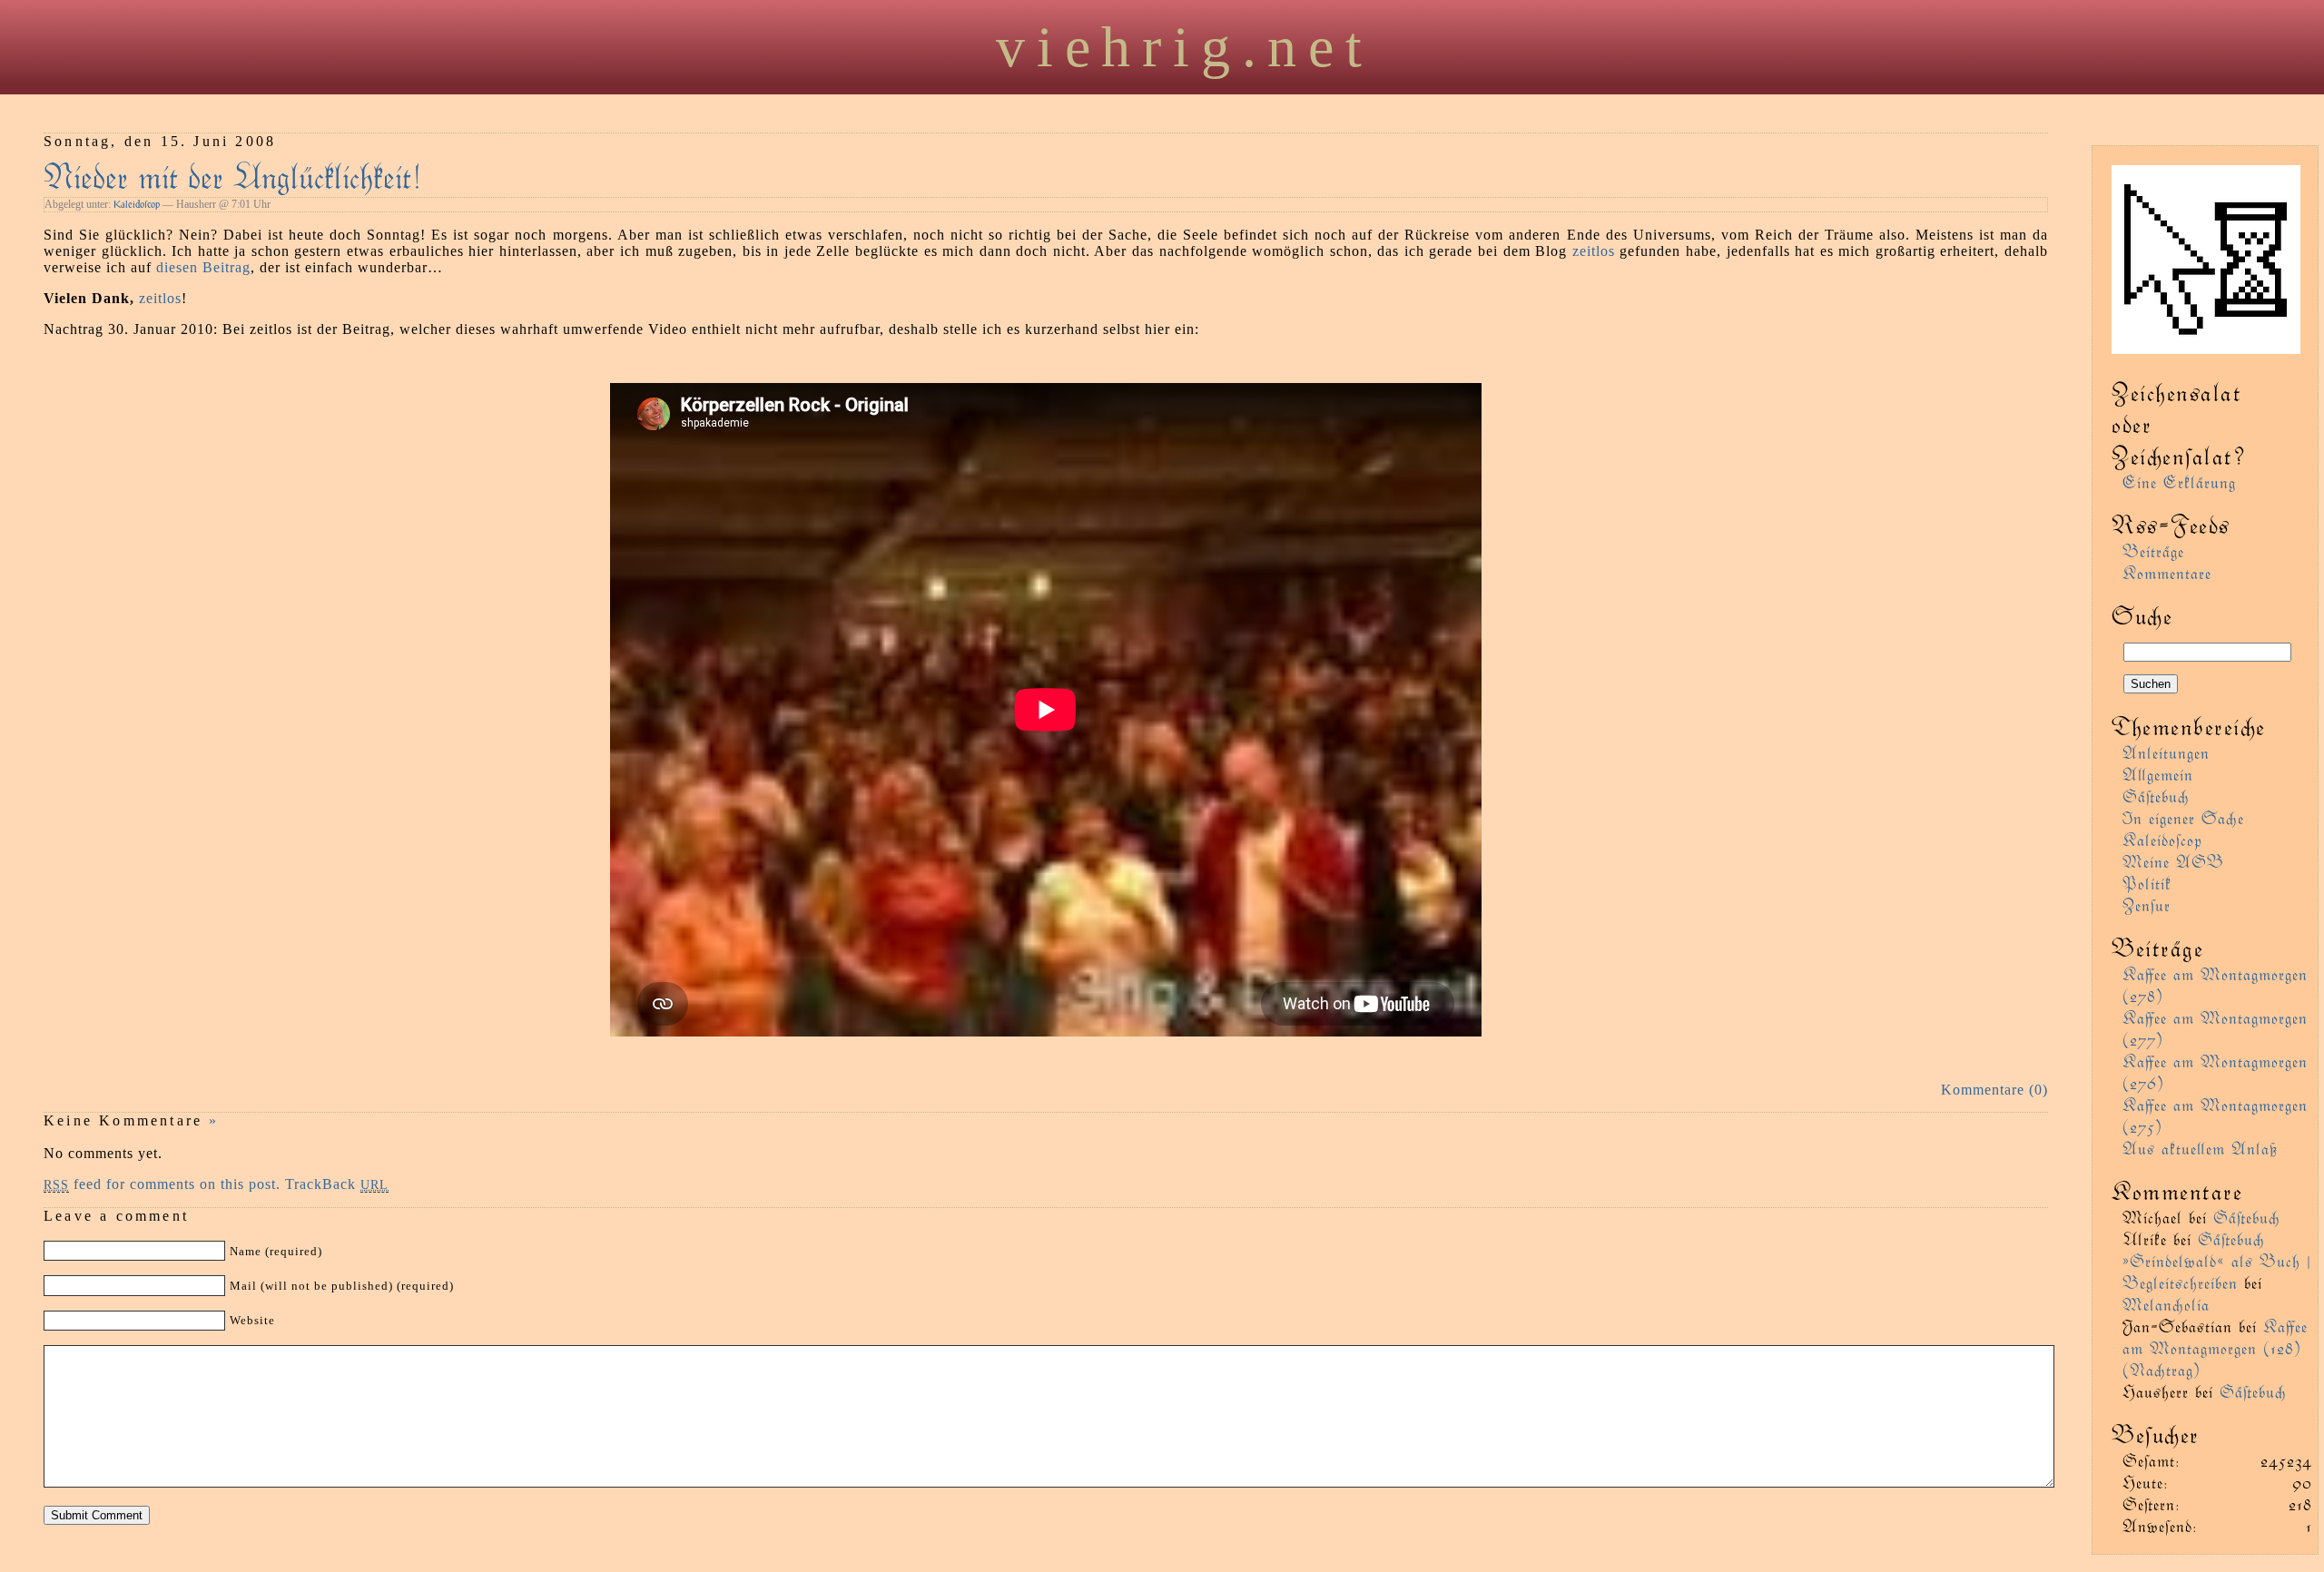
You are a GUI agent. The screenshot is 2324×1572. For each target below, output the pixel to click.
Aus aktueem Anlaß (2200, 1148)
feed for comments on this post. (162, 1184)
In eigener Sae (2183, 817)
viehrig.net (1185, 47)
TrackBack (337, 1184)
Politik (2147, 883)
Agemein (2158, 774)
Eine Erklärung (2179, 481)
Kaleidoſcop (137, 204)
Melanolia (2166, 1304)
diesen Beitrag (203, 267)
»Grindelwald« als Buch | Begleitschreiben (2217, 1271)
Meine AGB (2173, 861)
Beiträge (2153, 550)
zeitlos (1594, 251)
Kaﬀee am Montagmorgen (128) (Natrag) (2215, 1347)
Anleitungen (2166, 752)
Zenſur (2147, 904)
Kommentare (2167, 572)
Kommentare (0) (1994, 1090)
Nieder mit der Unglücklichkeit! (233, 175)
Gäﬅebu (2156, 796)
